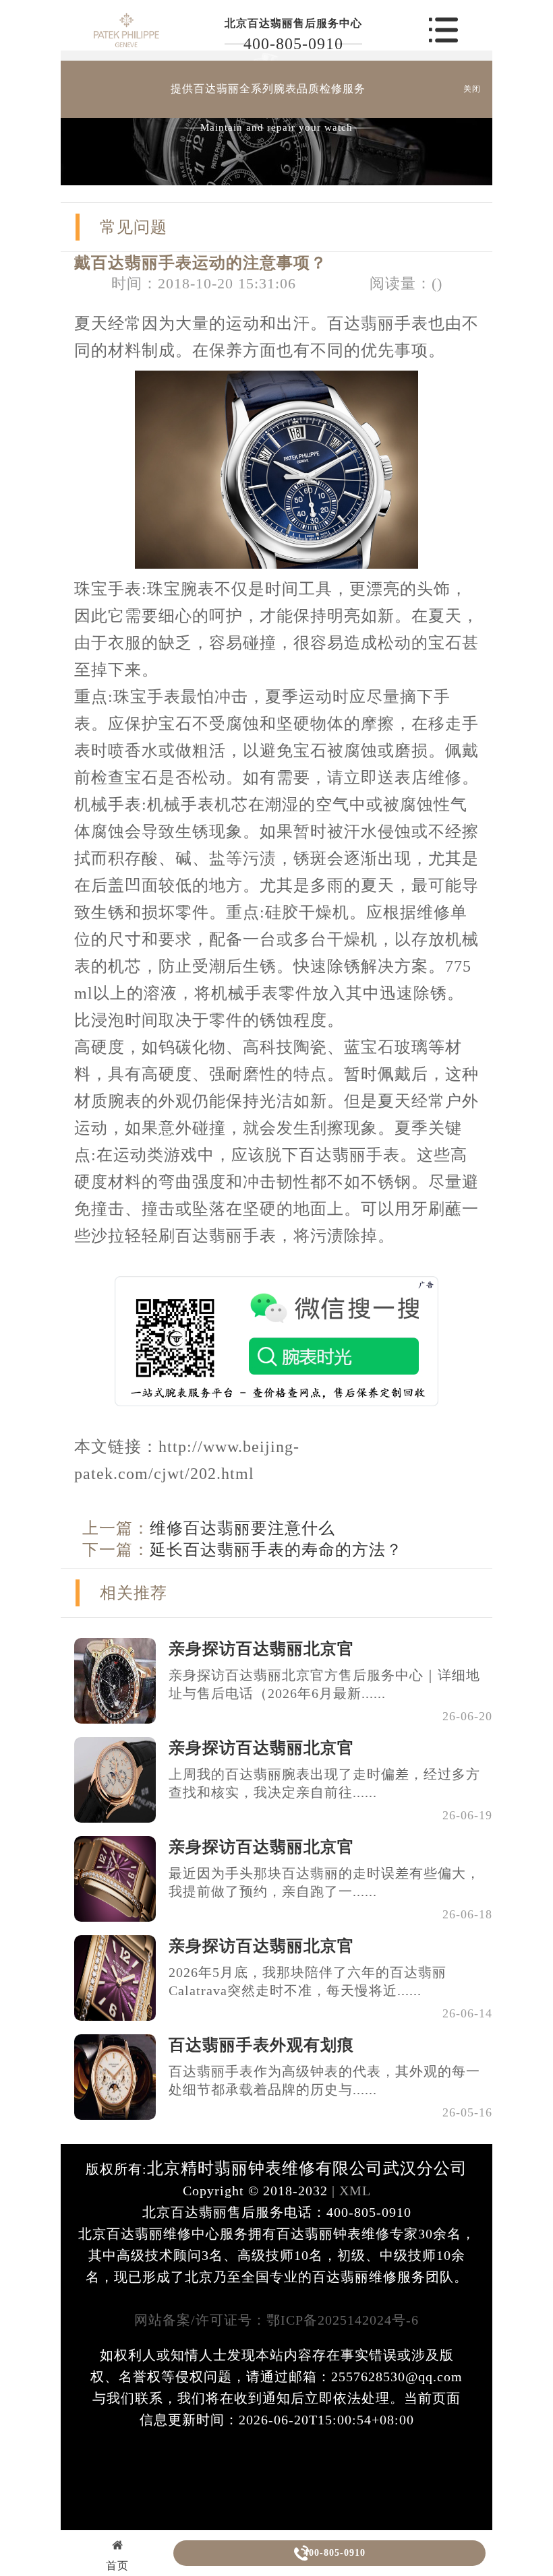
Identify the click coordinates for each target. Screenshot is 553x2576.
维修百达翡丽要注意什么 (242, 1528)
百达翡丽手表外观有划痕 (261, 2045)
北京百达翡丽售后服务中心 (293, 23)
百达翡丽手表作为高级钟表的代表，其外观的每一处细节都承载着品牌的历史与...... (324, 2080)
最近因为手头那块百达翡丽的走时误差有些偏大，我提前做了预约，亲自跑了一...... (324, 1882)
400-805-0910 (293, 44)
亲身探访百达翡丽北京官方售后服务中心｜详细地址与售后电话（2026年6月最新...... (324, 1684)
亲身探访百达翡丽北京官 (261, 1649)
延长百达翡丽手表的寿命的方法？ (276, 1550)
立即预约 (277, 1318)
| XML (349, 2191)
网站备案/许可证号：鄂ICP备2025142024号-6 (276, 2320)
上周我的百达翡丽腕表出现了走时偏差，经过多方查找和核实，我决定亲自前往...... (324, 1783)
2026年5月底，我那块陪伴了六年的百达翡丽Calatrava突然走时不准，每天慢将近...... (308, 1981)
